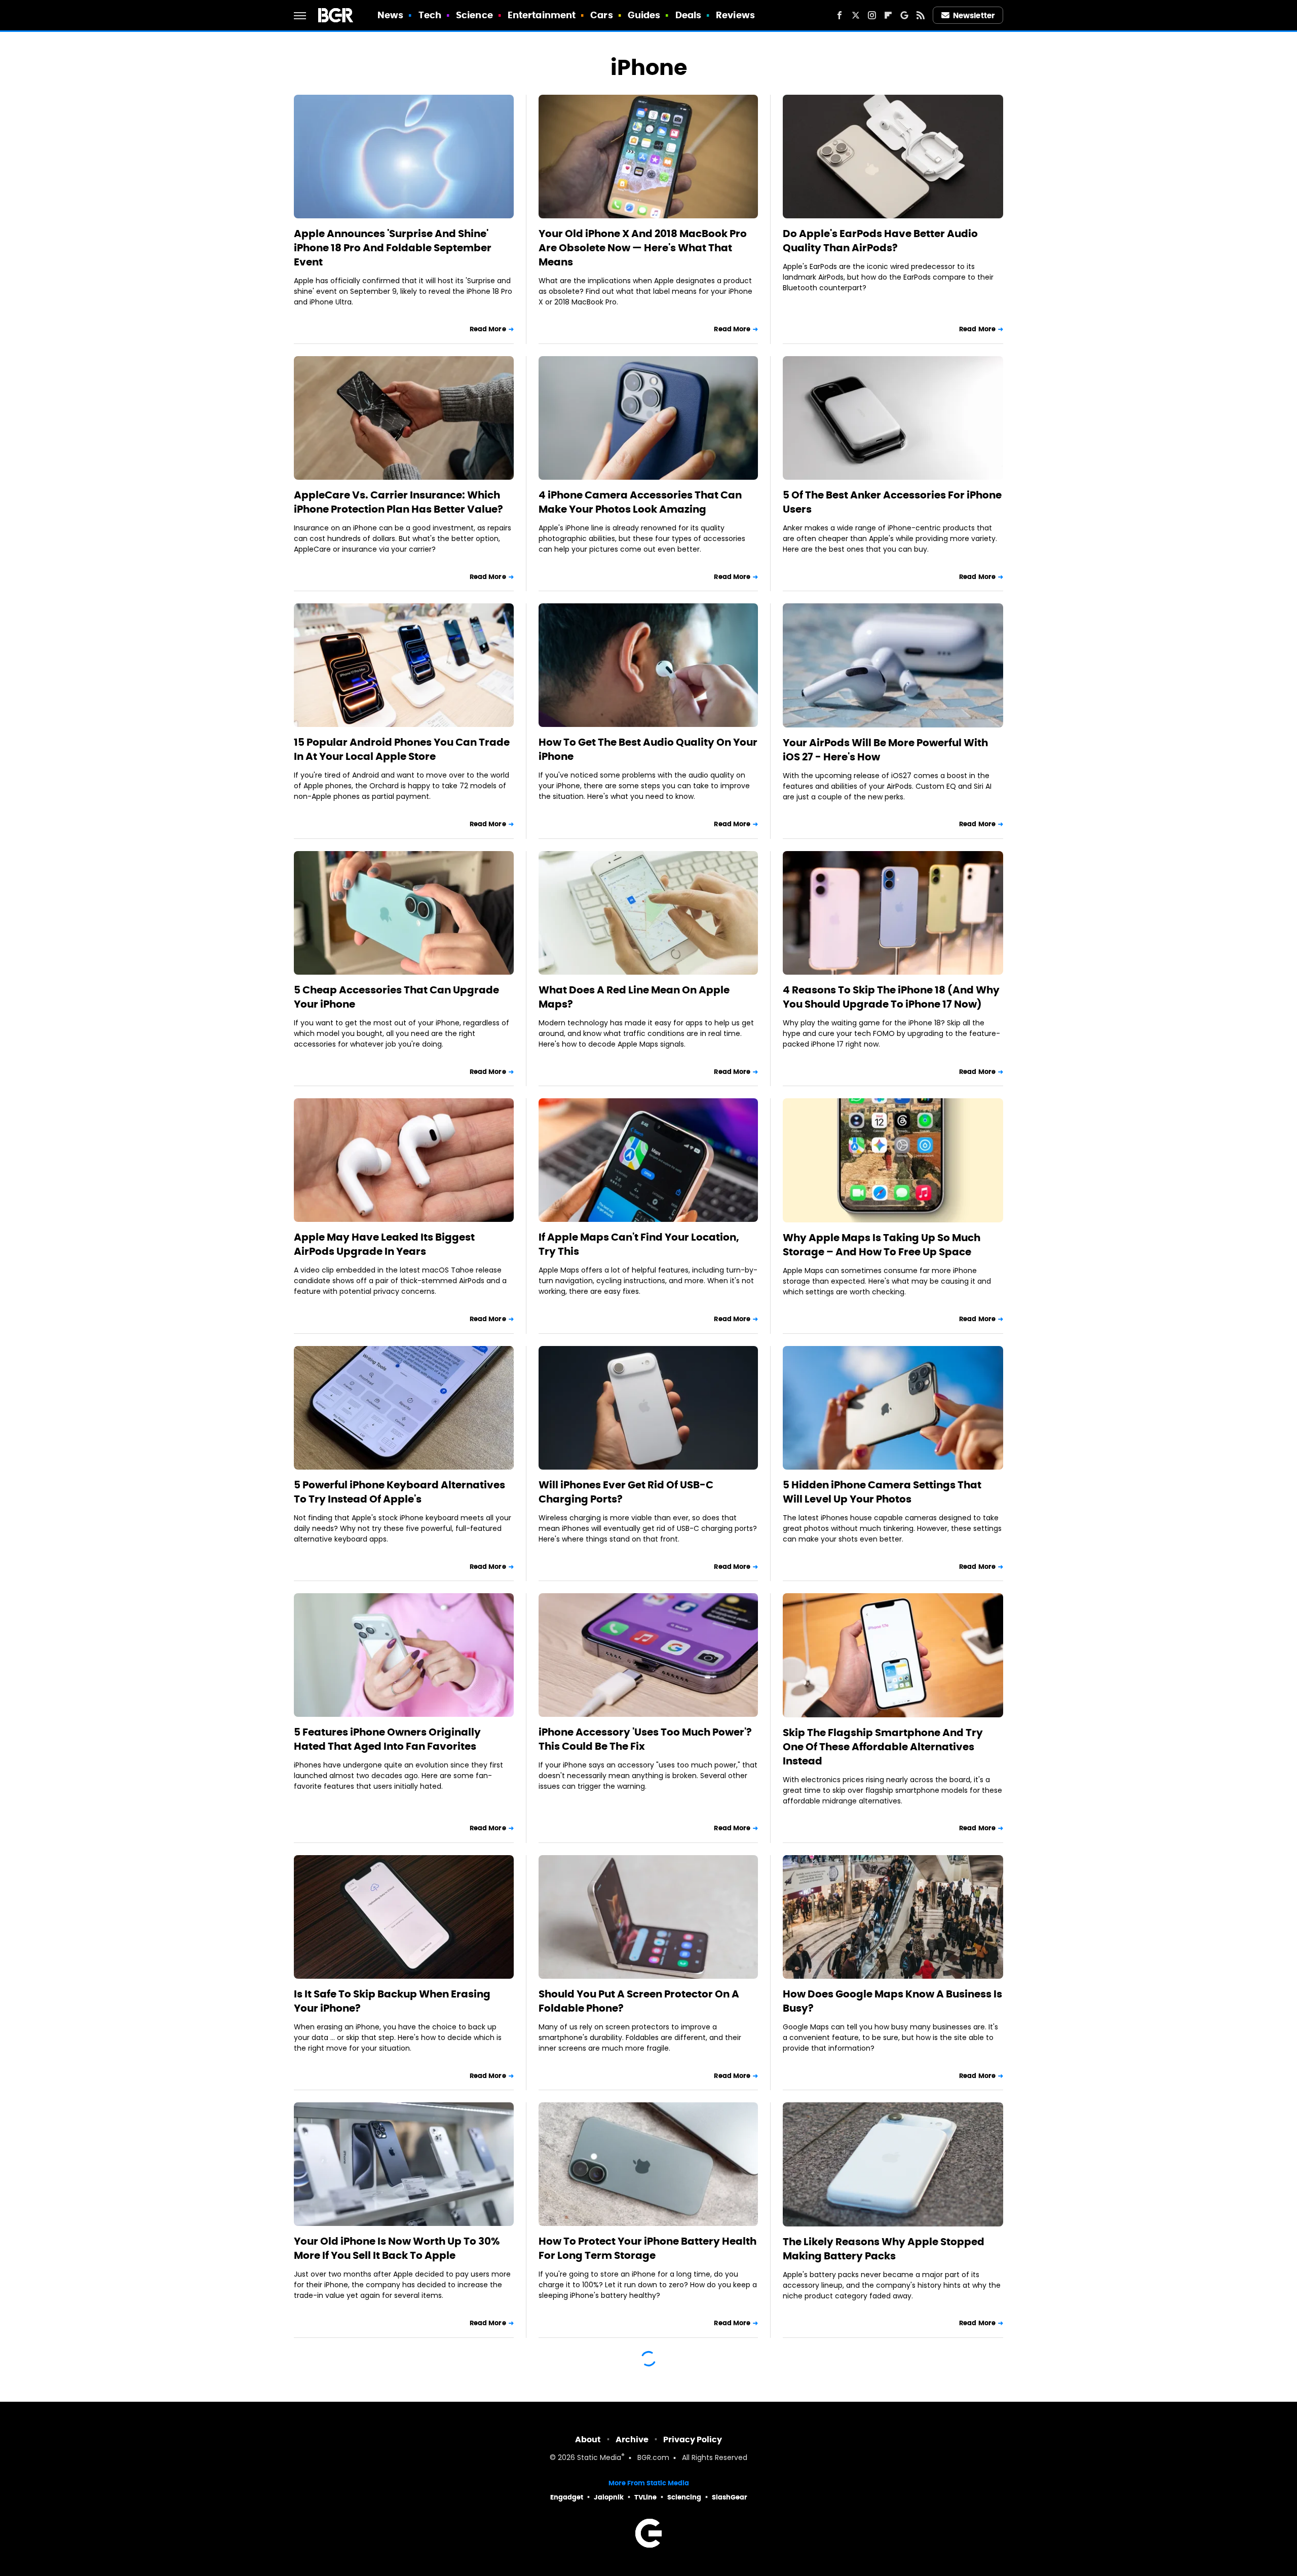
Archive (632, 2439)
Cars (601, 15)
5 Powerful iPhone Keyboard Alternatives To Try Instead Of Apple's (399, 1492)
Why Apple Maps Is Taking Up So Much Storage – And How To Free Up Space (882, 1245)
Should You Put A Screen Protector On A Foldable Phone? (639, 2001)
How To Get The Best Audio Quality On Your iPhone (648, 749)
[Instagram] (872, 15)
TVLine (645, 2497)
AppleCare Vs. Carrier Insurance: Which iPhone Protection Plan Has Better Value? (398, 502)
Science (474, 15)
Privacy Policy (693, 2439)
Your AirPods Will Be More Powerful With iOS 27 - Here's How (885, 750)
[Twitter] (856, 15)
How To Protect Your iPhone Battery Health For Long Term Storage (647, 2248)
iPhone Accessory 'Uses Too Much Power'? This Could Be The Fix (645, 1739)
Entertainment (542, 15)
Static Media (599, 2458)
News (390, 15)
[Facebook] (840, 15)
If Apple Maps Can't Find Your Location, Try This (639, 1244)
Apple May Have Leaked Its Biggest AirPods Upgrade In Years (384, 1244)
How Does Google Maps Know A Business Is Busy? (892, 2001)
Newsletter (974, 15)
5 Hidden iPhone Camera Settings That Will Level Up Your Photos (882, 1492)
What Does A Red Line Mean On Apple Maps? (634, 997)
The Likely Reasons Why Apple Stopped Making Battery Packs (884, 2249)
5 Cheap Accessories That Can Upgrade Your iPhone (396, 997)
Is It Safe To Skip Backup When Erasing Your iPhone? (392, 2001)
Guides (644, 15)
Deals (689, 15)
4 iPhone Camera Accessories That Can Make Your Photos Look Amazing (640, 502)
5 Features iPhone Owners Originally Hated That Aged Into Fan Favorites (387, 1739)
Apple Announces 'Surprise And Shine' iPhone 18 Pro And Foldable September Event (393, 248)
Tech (430, 15)
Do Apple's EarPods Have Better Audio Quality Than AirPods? (880, 241)
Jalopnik (609, 2497)
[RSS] (921, 15)
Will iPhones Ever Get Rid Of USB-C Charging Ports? (626, 1492)
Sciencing (684, 2497)
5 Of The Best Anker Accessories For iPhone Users (892, 502)
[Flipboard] (888, 15)
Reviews (735, 15)
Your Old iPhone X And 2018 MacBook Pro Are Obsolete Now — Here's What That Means (643, 248)
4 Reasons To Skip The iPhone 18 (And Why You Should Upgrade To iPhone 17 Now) (891, 997)
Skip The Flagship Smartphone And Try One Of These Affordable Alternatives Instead (883, 1747)
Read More (488, 329)
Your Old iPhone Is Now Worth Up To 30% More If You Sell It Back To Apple (397, 2248)
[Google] (904, 15)
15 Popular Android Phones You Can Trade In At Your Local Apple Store (402, 749)
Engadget (567, 2497)
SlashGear (730, 2497)
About (588, 2439)
